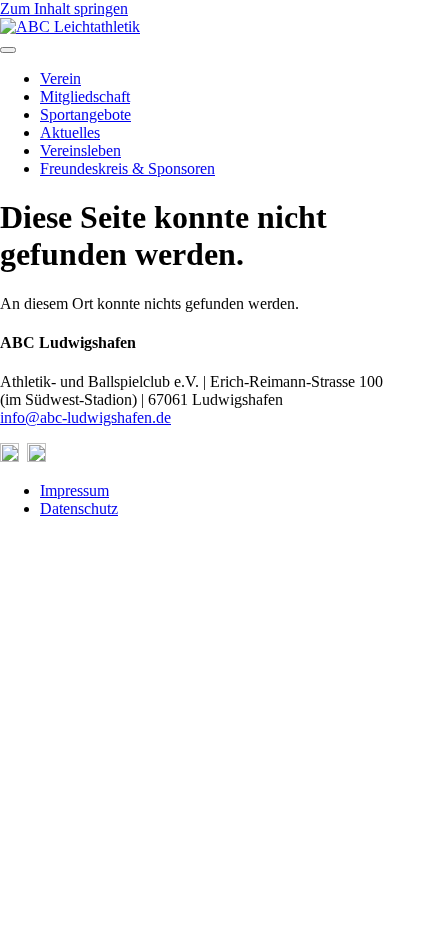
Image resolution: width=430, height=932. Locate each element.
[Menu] (8, 50)
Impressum (74, 490)
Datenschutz (79, 508)
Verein (60, 78)
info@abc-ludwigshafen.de (85, 417)
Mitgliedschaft (85, 96)
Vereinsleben (80, 150)
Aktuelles (70, 132)
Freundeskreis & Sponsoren (127, 168)
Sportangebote (85, 114)
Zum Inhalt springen (64, 8)
